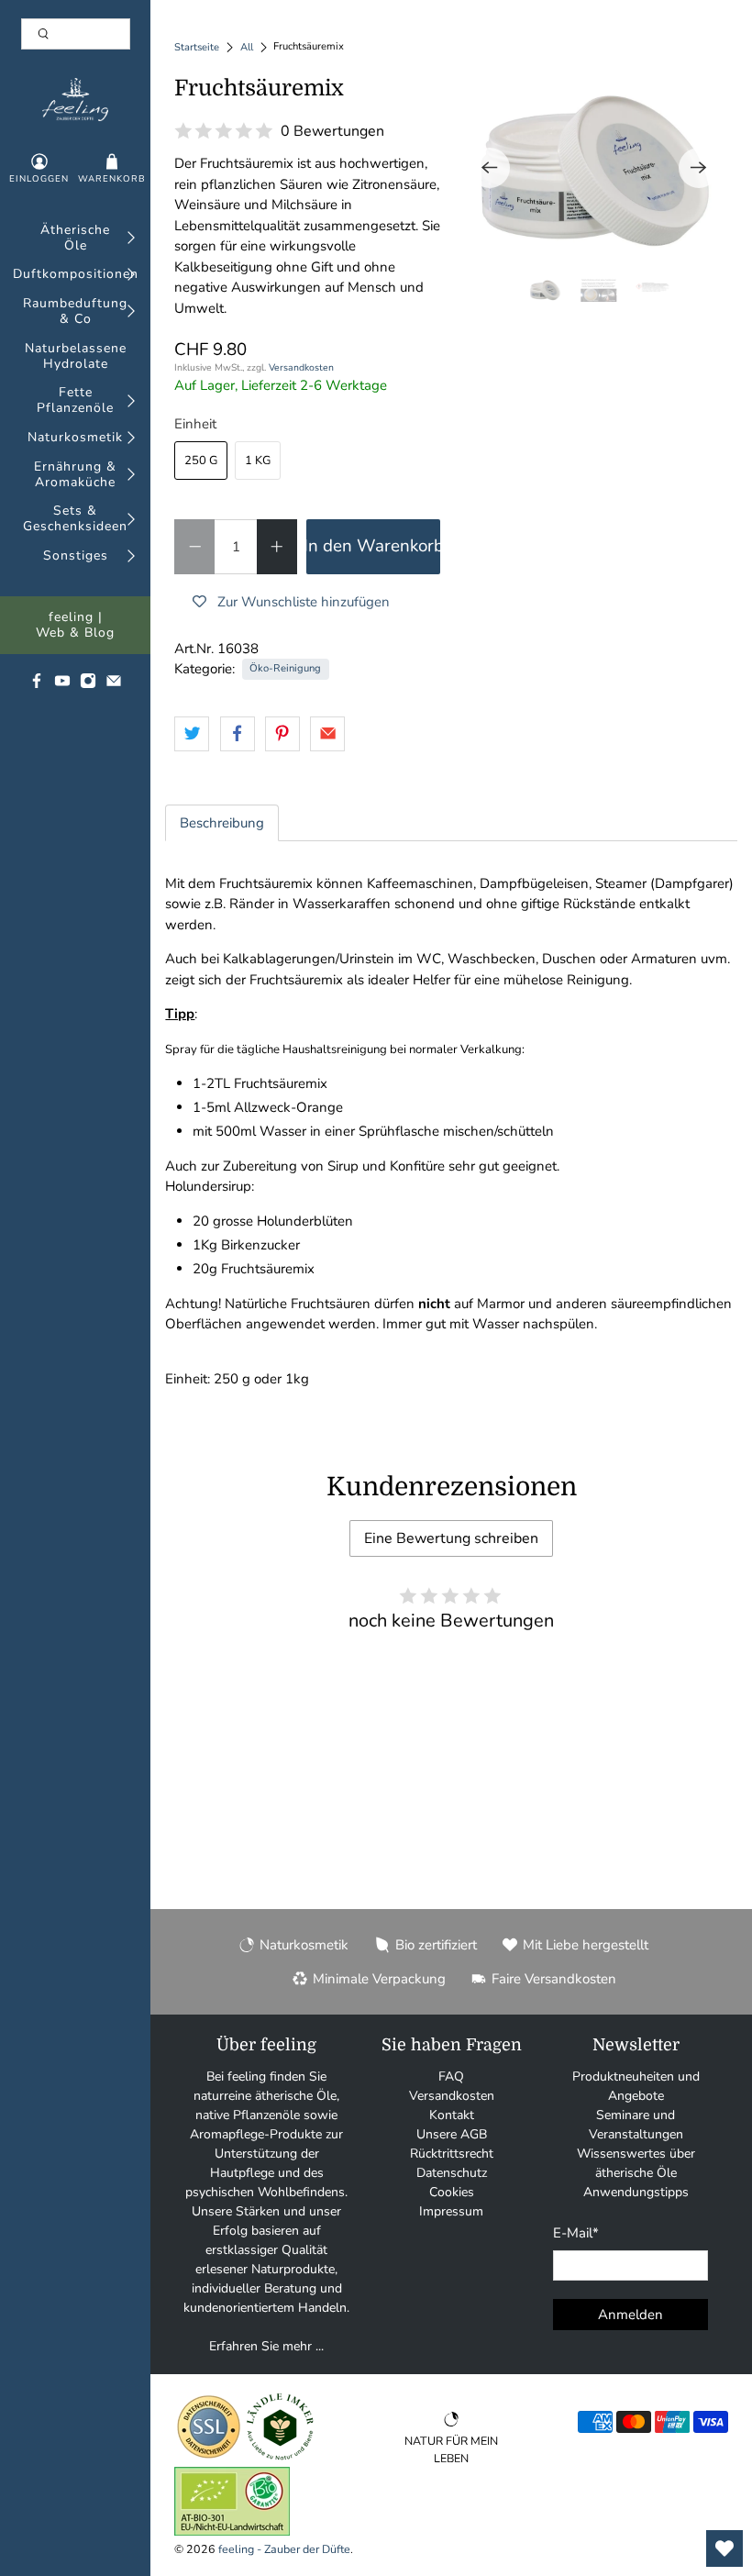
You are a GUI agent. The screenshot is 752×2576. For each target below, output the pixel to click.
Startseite (197, 47)
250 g (201, 461)
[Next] (699, 168)
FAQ (451, 2076)
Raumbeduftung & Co (75, 312)
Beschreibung (222, 823)
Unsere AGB (452, 2134)
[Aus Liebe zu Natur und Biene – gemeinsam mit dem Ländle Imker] (280, 2457)
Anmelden (630, 2315)
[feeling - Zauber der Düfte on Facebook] (37, 685)
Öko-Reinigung (285, 668)
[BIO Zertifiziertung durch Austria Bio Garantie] (232, 2532)
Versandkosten (301, 367)
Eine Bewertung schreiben (451, 1538)
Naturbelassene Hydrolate (76, 357)
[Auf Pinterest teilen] (282, 734)
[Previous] (490, 168)
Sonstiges (76, 556)
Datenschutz (452, 2173)
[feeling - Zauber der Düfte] (75, 100)
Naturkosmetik (75, 438)
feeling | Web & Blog (75, 626)
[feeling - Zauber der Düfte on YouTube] (62, 685)
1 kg (258, 461)
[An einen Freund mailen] (327, 734)
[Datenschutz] (209, 2457)
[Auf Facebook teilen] (238, 734)
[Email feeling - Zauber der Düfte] (114, 685)
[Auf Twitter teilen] (192, 734)
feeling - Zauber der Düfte (284, 2549)
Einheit (195, 424)
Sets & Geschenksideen (75, 519)
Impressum (451, 2211)
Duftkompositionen (76, 275)
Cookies (452, 2192)
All (247, 47)
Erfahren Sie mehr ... (266, 2346)
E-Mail (576, 2233)
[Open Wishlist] (724, 2548)
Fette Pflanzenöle (75, 401)
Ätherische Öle (75, 239)
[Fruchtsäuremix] (594, 168)
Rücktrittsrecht (452, 2154)
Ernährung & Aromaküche (75, 475)
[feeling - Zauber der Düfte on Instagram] (88, 685)
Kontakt (452, 2115)
